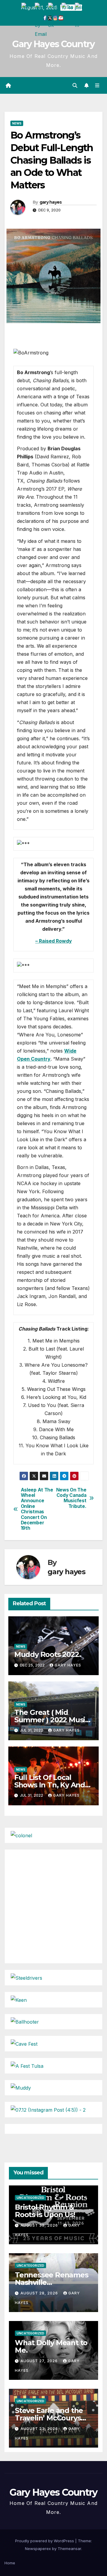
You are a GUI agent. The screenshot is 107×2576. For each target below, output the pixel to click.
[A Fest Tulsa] (27, 2065)
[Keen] (19, 1999)
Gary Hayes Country (53, 44)
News (17, 123)
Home (10, 2563)
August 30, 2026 (40, 2225)
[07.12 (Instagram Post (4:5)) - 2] (48, 2109)
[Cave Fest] (24, 2043)
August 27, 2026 (40, 2361)
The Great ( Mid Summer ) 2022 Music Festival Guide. (52, 1720)
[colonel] (21, 1835)
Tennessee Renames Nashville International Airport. (52, 2282)
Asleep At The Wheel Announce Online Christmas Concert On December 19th (37, 1509)
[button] (75, 85)
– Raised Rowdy (54, 941)
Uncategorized (30, 2198)
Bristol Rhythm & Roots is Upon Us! (45, 2211)
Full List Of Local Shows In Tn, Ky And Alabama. (50, 1785)
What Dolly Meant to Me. (51, 2346)
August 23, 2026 (40, 2429)
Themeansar (69, 2549)
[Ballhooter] (25, 2022)
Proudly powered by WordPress (45, 2541)
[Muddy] (21, 2087)
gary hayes (51, 202)
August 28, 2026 (40, 2293)
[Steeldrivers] (26, 1977)
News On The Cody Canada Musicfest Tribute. (71, 1498)
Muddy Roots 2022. (48, 1654)
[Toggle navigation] (97, 86)
